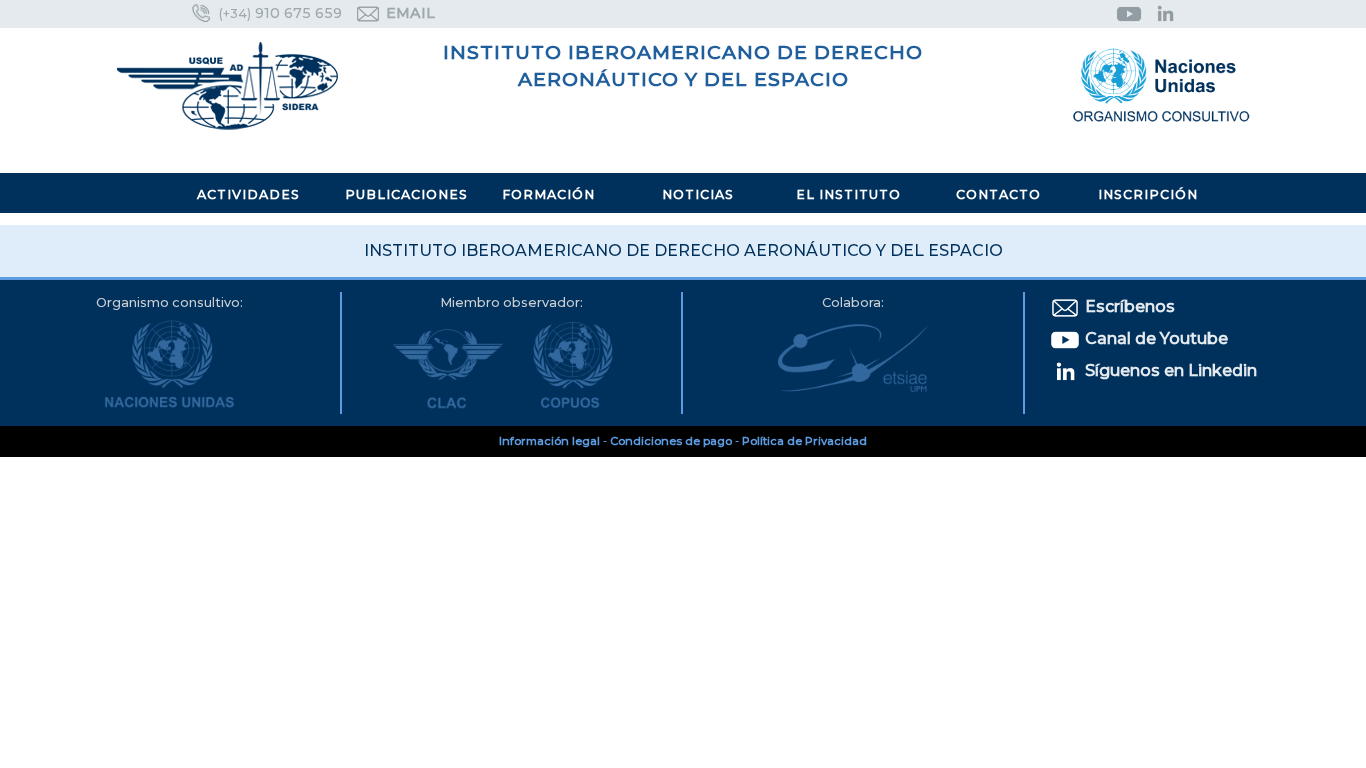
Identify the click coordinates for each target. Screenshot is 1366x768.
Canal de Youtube (1154, 338)
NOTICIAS (698, 194)
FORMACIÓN (548, 194)
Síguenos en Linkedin (1169, 370)
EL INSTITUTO (848, 194)
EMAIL (408, 13)
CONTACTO (998, 194)
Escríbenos (1128, 306)
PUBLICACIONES (406, 194)
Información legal (549, 441)
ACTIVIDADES (248, 194)
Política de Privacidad (804, 441)
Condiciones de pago (671, 441)
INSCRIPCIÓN (1148, 194)
